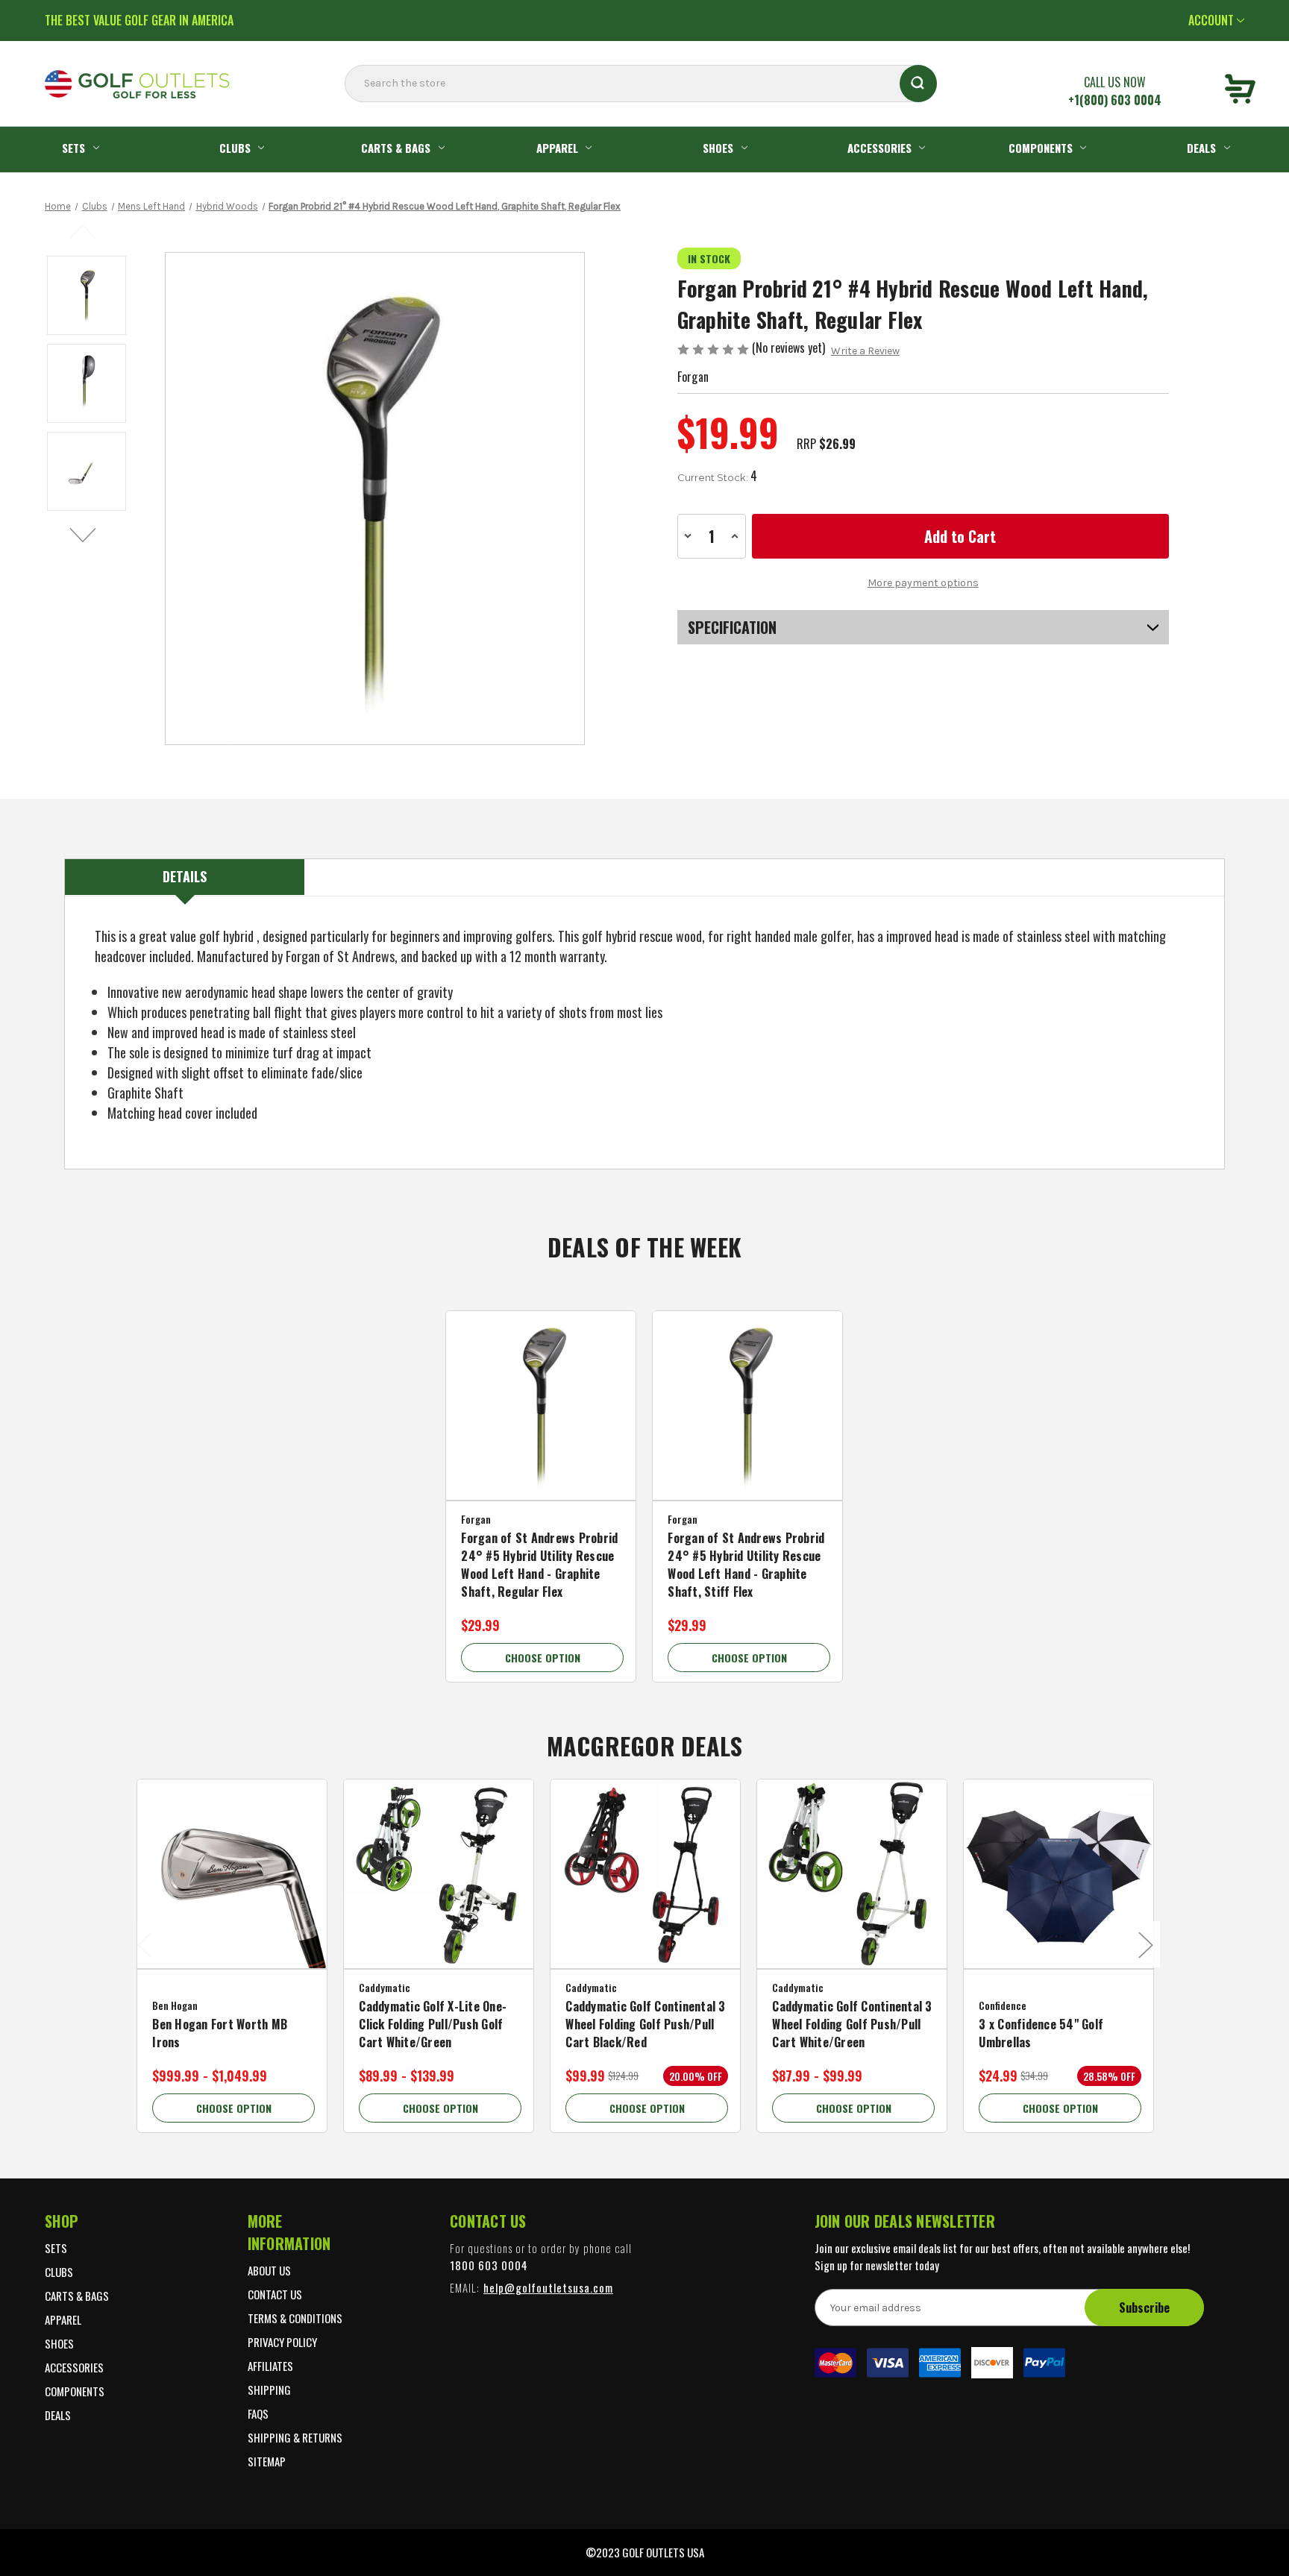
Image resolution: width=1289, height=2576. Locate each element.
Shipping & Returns (295, 2437)
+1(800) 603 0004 (1115, 100)
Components (1041, 148)
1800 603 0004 (489, 2265)
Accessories (879, 148)
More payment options (923, 583)
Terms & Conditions (295, 2318)
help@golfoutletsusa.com (548, 2287)
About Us (269, 2270)
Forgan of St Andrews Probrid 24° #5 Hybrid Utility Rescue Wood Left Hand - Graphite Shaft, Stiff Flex (746, 1565)
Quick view (541, 1394)
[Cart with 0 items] (1240, 91)
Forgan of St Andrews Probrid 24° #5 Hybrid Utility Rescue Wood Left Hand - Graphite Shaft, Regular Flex (539, 1565)
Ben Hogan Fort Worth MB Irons (220, 2033)
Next (84, 535)
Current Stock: (717, 476)
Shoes (718, 148)
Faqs (258, 2413)
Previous (84, 230)
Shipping (269, 2390)
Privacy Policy (282, 2342)
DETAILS (185, 876)
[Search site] (349, 113)
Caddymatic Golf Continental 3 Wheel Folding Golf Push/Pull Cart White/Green (852, 2024)
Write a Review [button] (865, 351)
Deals (1201, 148)
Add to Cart (541, 1425)
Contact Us (275, 2294)
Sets (73, 148)
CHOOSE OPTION (543, 1658)
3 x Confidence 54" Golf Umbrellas (1041, 2033)
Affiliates (270, 2366)
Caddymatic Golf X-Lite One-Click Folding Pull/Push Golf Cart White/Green (433, 2024)
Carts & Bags (396, 148)
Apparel (557, 148)
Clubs (235, 148)
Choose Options (232, 1894)
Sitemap (267, 2461)
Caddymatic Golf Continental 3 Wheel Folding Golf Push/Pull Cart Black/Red (645, 2024)
